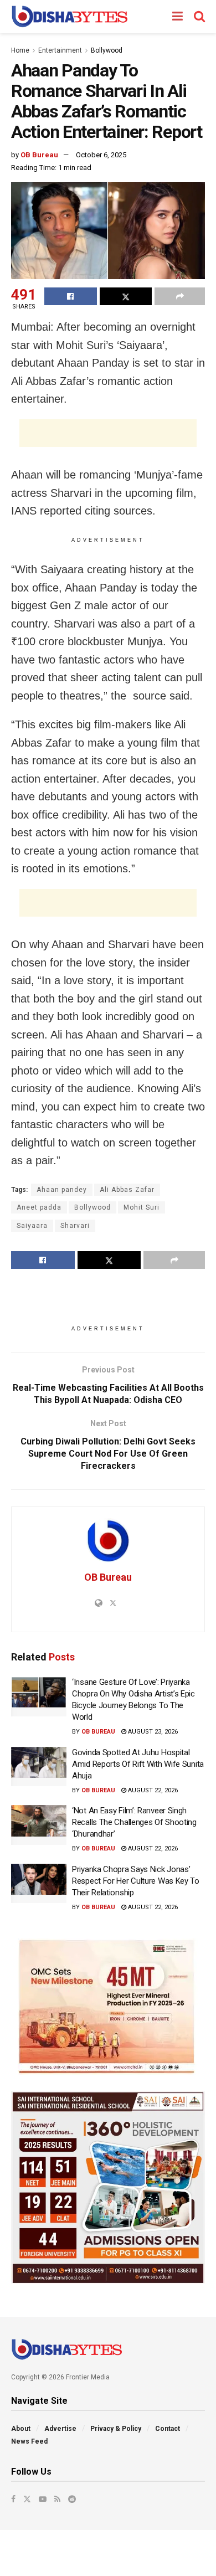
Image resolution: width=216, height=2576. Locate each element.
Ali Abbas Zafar (127, 1190)
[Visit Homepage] (70, 17)
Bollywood (107, 50)
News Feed (29, 2441)
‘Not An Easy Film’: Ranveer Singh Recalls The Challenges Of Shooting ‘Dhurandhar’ (134, 1822)
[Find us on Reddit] (72, 2499)
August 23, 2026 (152, 1732)
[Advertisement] (108, 433)
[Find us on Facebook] (13, 2499)
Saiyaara (32, 1226)
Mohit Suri (142, 1207)
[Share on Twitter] (126, 296)
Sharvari (75, 1226)
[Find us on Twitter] (27, 2499)
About (21, 2429)
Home (20, 50)
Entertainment (60, 50)
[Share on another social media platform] (180, 296)
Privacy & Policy (116, 2429)
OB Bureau (39, 155)
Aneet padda (39, 1207)
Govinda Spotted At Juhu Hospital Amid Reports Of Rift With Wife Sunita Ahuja (138, 1764)
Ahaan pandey (62, 1190)
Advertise (60, 2429)
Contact (168, 2429)
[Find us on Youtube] (43, 2499)
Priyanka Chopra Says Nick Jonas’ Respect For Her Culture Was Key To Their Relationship (136, 1881)
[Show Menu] (178, 17)
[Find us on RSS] (57, 2499)
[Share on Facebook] (71, 296)
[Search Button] (199, 17)
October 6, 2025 (101, 155)
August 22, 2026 (152, 1790)
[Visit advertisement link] (108, 2007)
